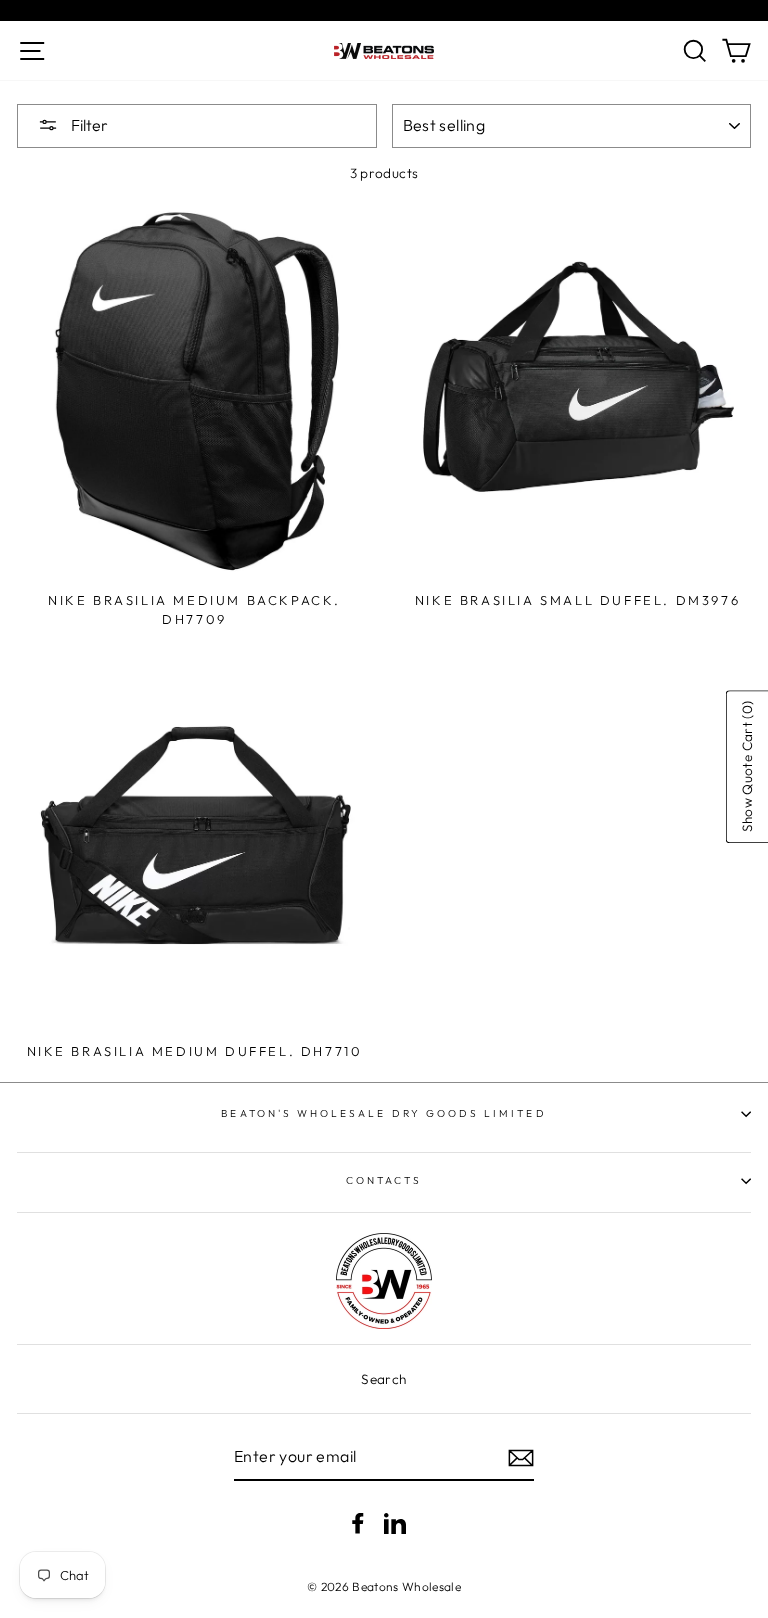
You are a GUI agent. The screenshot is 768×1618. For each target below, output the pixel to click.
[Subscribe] (521, 1458)
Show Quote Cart (746, 766)
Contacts (384, 1180)
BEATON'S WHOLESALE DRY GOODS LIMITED (383, 1113)
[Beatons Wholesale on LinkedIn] (395, 1522)
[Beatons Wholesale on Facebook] (358, 1522)
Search (383, 1379)
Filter (88, 125)
